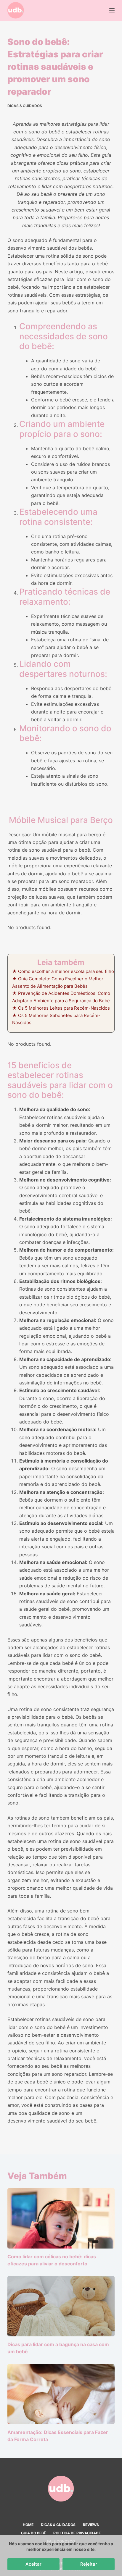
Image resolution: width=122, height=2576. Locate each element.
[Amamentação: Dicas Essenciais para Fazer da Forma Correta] (61, 2394)
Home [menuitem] (28, 2525)
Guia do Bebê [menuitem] (33, 2533)
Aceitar (33, 2564)
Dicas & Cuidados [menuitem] (58, 2525)
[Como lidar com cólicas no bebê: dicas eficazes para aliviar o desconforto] (61, 2218)
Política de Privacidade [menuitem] (77, 2533)
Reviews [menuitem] (91, 2525)
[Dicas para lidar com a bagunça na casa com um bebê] (61, 2306)
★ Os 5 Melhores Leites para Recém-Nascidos (61, 1008)
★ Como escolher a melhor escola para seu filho (63, 971)
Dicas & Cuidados (25, 106)
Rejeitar (89, 2564)
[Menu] (112, 10)
